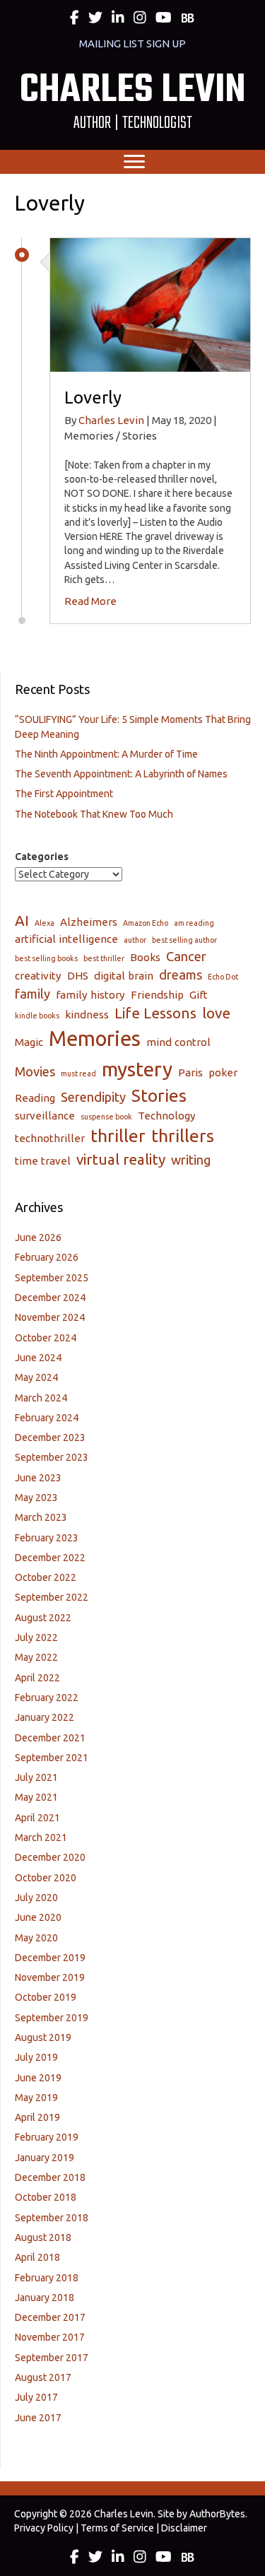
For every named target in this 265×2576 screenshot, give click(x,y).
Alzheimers (89, 922)
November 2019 (50, 1977)
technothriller (50, 1138)
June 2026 (38, 1237)
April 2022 (37, 1678)
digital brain (124, 976)
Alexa (45, 923)
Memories (95, 1039)
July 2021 (36, 1777)
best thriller (104, 958)
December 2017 (50, 2317)
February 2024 (47, 1418)
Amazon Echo (146, 923)
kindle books (37, 1016)
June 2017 (38, 2418)
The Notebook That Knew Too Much (94, 814)
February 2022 (47, 1698)
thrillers (183, 1136)
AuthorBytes (217, 2514)
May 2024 (36, 1377)
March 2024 (41, 1398)
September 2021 (52, 1758)
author (135, 940)
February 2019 (47, 2137)
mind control (178, 1042)
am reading (194, 923)
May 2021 (36, 1797)
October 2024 (46, 1338)
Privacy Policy (44, 2528)
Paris (190, 1072)
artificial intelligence (66, 939)
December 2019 (50, 1958)
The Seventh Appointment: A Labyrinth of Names (121, 774)
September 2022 (52, 1597)
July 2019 (36, 2057)
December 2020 (50, 1857)
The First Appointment (64, 794)
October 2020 (46, 1878)
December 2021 (50, 1738)
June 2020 (38, 1917)
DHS (78, 976)
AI (22, 921)
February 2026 (47, 1257)
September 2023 (52, 1457)
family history (90, 995)
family (33, 994)
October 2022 (46, 1577)
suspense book (106, 1117)
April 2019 (37, 2117)
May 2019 (36, 2098)
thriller (118, 1136)
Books (145, 957)
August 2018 (43, 2237)
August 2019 (43, 2037)
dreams (181, 975)
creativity (38, 976)
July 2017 (36, 2397)
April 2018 (37, 2257)
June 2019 (38, 2078)
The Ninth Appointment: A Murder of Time (106, 754)
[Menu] (134, 162)
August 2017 (43, 2377)
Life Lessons (155, 1013)
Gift (199, 995)
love (216, 1013)
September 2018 (52, 2218)
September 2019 (52, 2018)
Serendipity (93, 1097)
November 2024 (50, 1317)
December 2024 (50, 1298)
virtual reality (121, 1159)
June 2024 (38, 1358)
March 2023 (41, 1517)
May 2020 (36, 1938)
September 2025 (52, 1278)
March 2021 (41, 1837)
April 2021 (37, 1818)
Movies (35, 1071)
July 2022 (36, 1637)
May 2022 (36, 1657)
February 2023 (47, 1538)
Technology (167, 1116)
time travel (43, 1161)
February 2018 (47, 2278)
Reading (35, 1098)
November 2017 (50, 2337)
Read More (90, 601)
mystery (137, 1069)
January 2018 (45, 2298)
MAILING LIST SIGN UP (132, 43)
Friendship (157, 995)
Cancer (186, 956)
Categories (42, 857)
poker (223, 1072)
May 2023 (36, 1498)
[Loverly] (150, 304)
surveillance (45, 1116)
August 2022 (43, 1618)
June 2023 (38, 1478)
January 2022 (45, 1717)
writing (191, 1160)
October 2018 (46, 2197)
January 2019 (45, 2158)
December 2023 (50, 1437)
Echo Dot (223, 977)
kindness (87, 1014)
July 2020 (36, 1898)
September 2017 (52, 2358)
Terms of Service (117, 2528)
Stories (159, 1095)
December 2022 (50, 1558)
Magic (29, 1042)
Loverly (93, 398)
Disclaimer (184, 2528)
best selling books (46, 958)
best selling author (184, 940)
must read (78, 1074)
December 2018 (50, 2177)
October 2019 (46, 1997)
